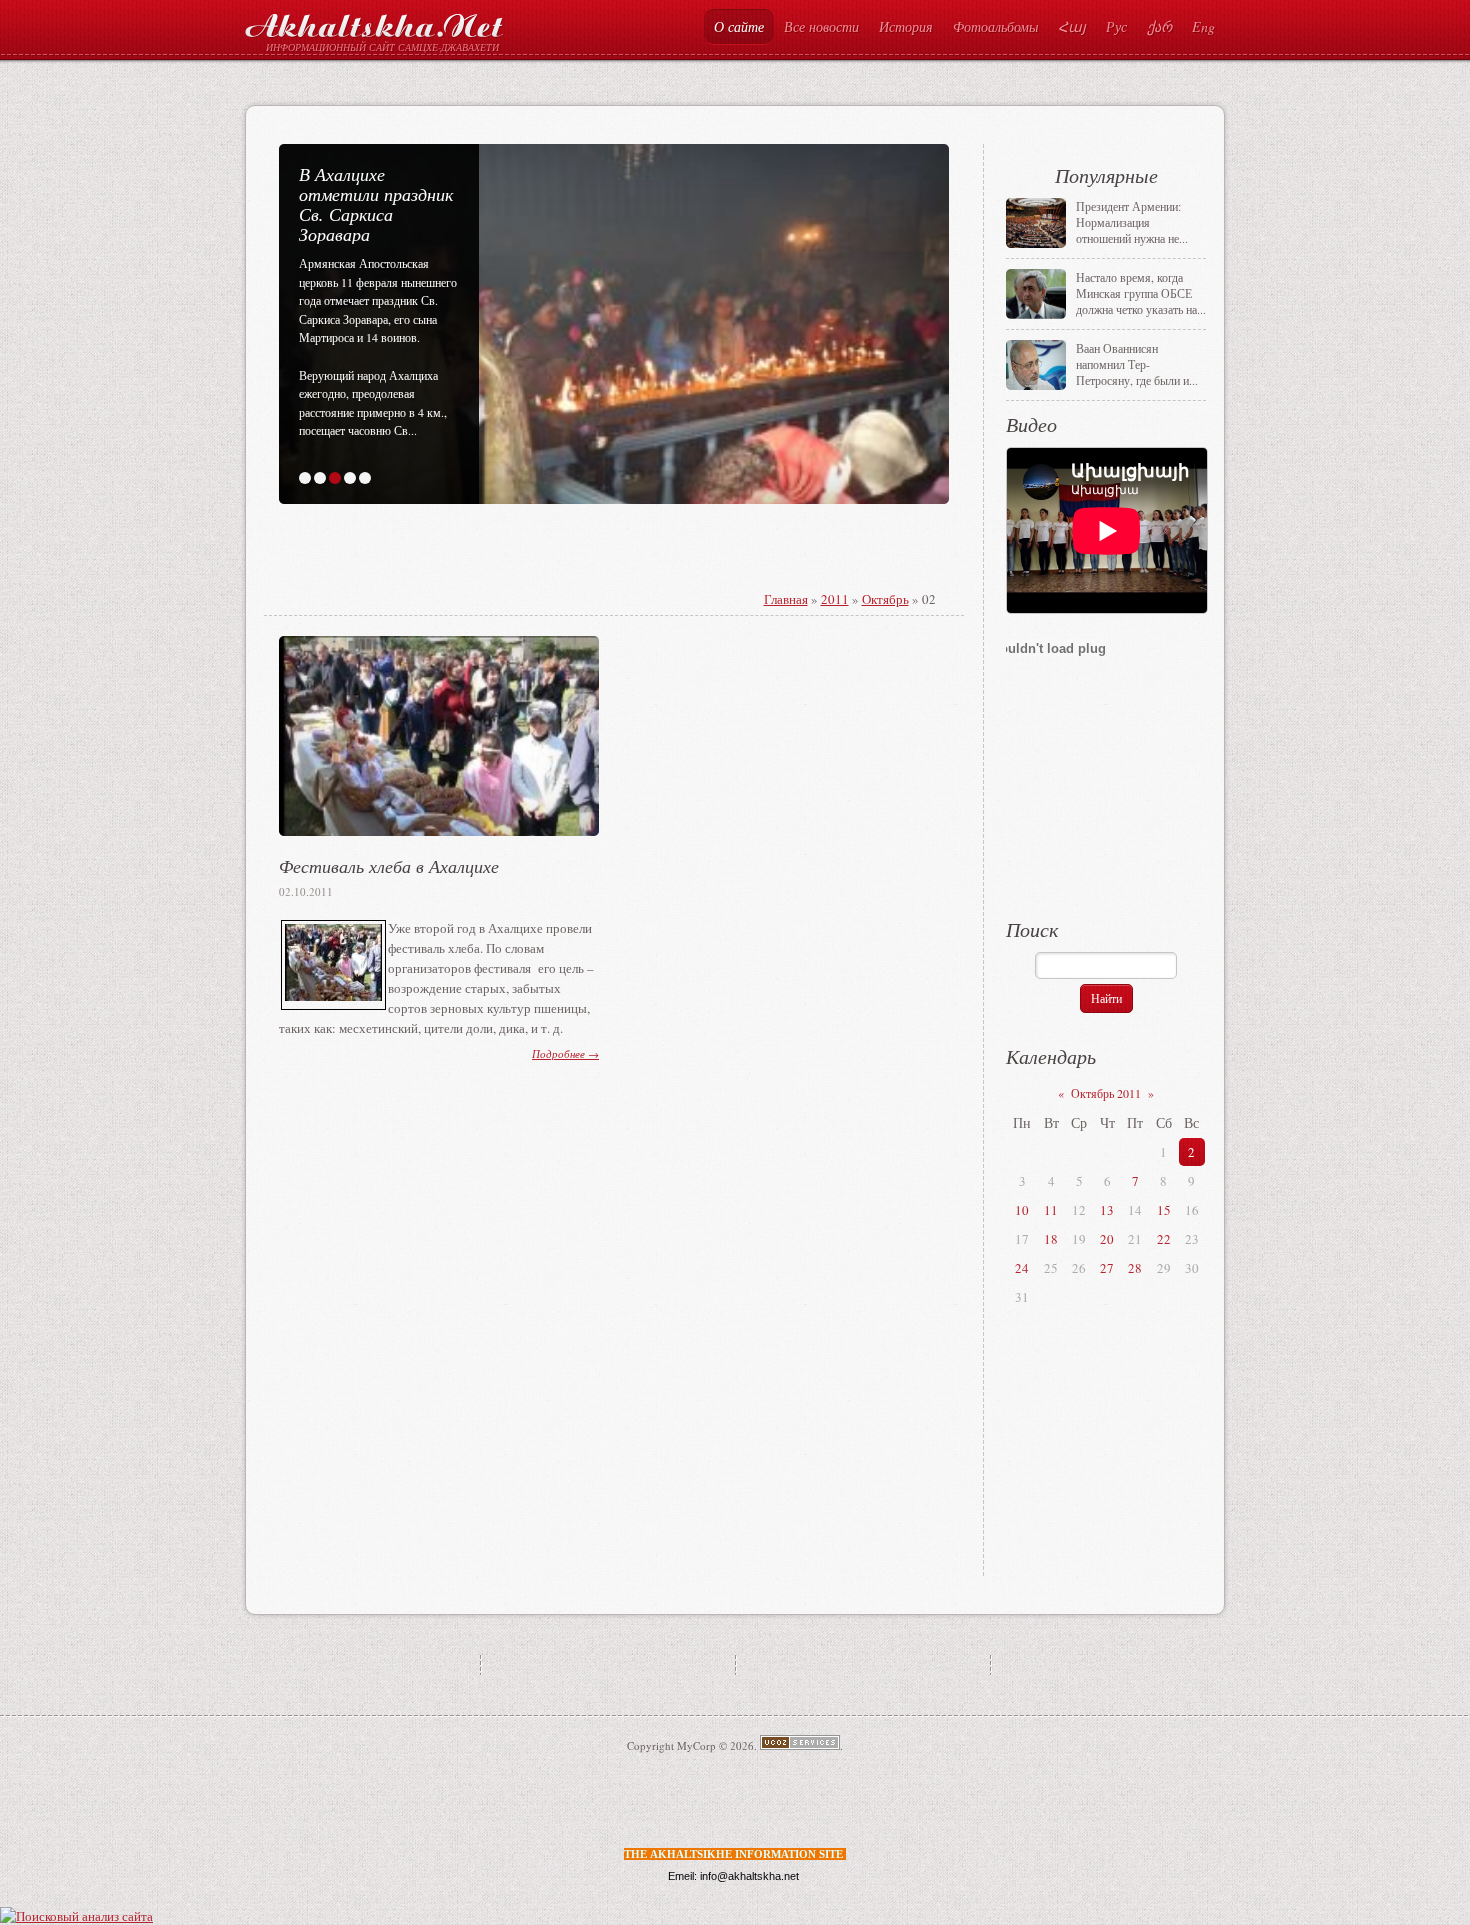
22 (1164, 1239)
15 (1164, 1210)
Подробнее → (565, 1053)
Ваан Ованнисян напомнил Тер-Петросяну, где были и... (1137, 364)
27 (1107, 1268)
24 (1022, 1268)
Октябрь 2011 (1106, 1093)
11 (1051, 1210)
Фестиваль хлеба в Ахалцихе (389, 866)
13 (1107, 1210)
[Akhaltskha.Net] (374, 21)
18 (1051, 1239)
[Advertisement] (527, 574)
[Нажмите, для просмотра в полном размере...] (333, 996)
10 (1022, 1210)
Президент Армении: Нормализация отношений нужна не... (1132, 222)
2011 (835, 599)
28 (1135, 1268)
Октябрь (885, 599)
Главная (786, 599)
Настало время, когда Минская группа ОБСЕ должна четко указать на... (1141, 293)
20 (1107, 1239)
